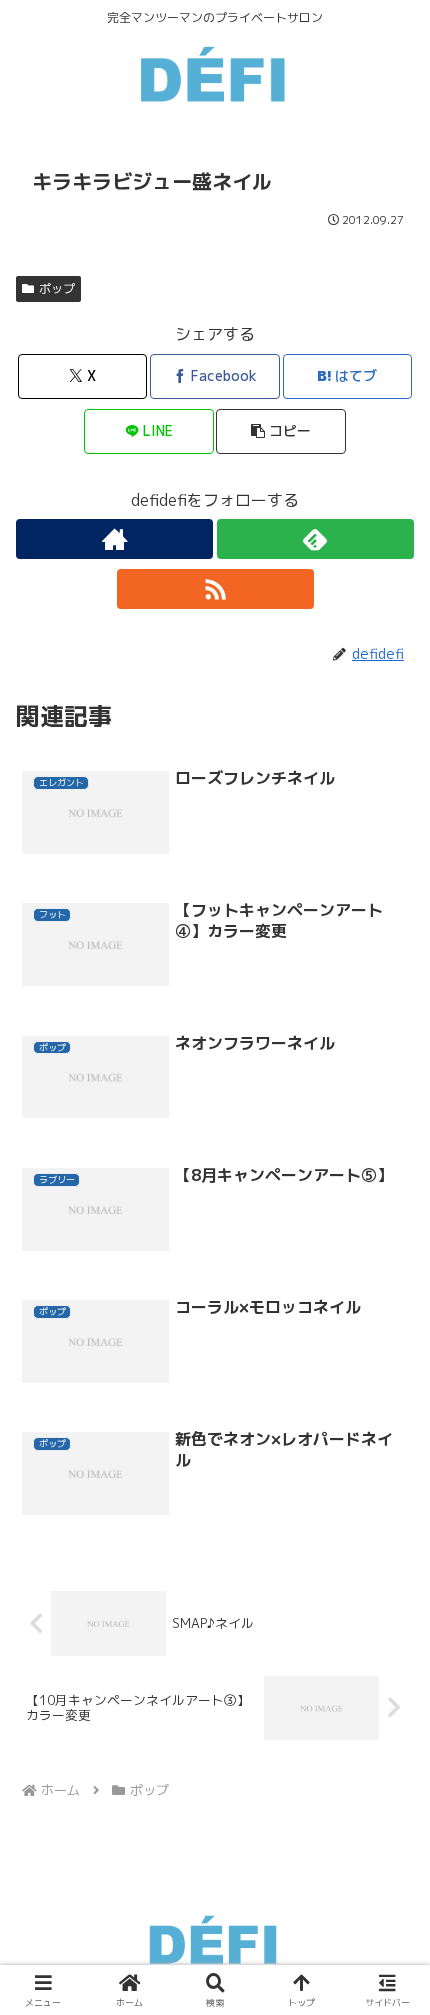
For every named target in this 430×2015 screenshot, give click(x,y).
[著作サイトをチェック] (114, 539)
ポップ (57, 288)
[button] (280, 431)
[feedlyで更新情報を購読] (315, 539)
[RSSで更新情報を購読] (215, 589)
